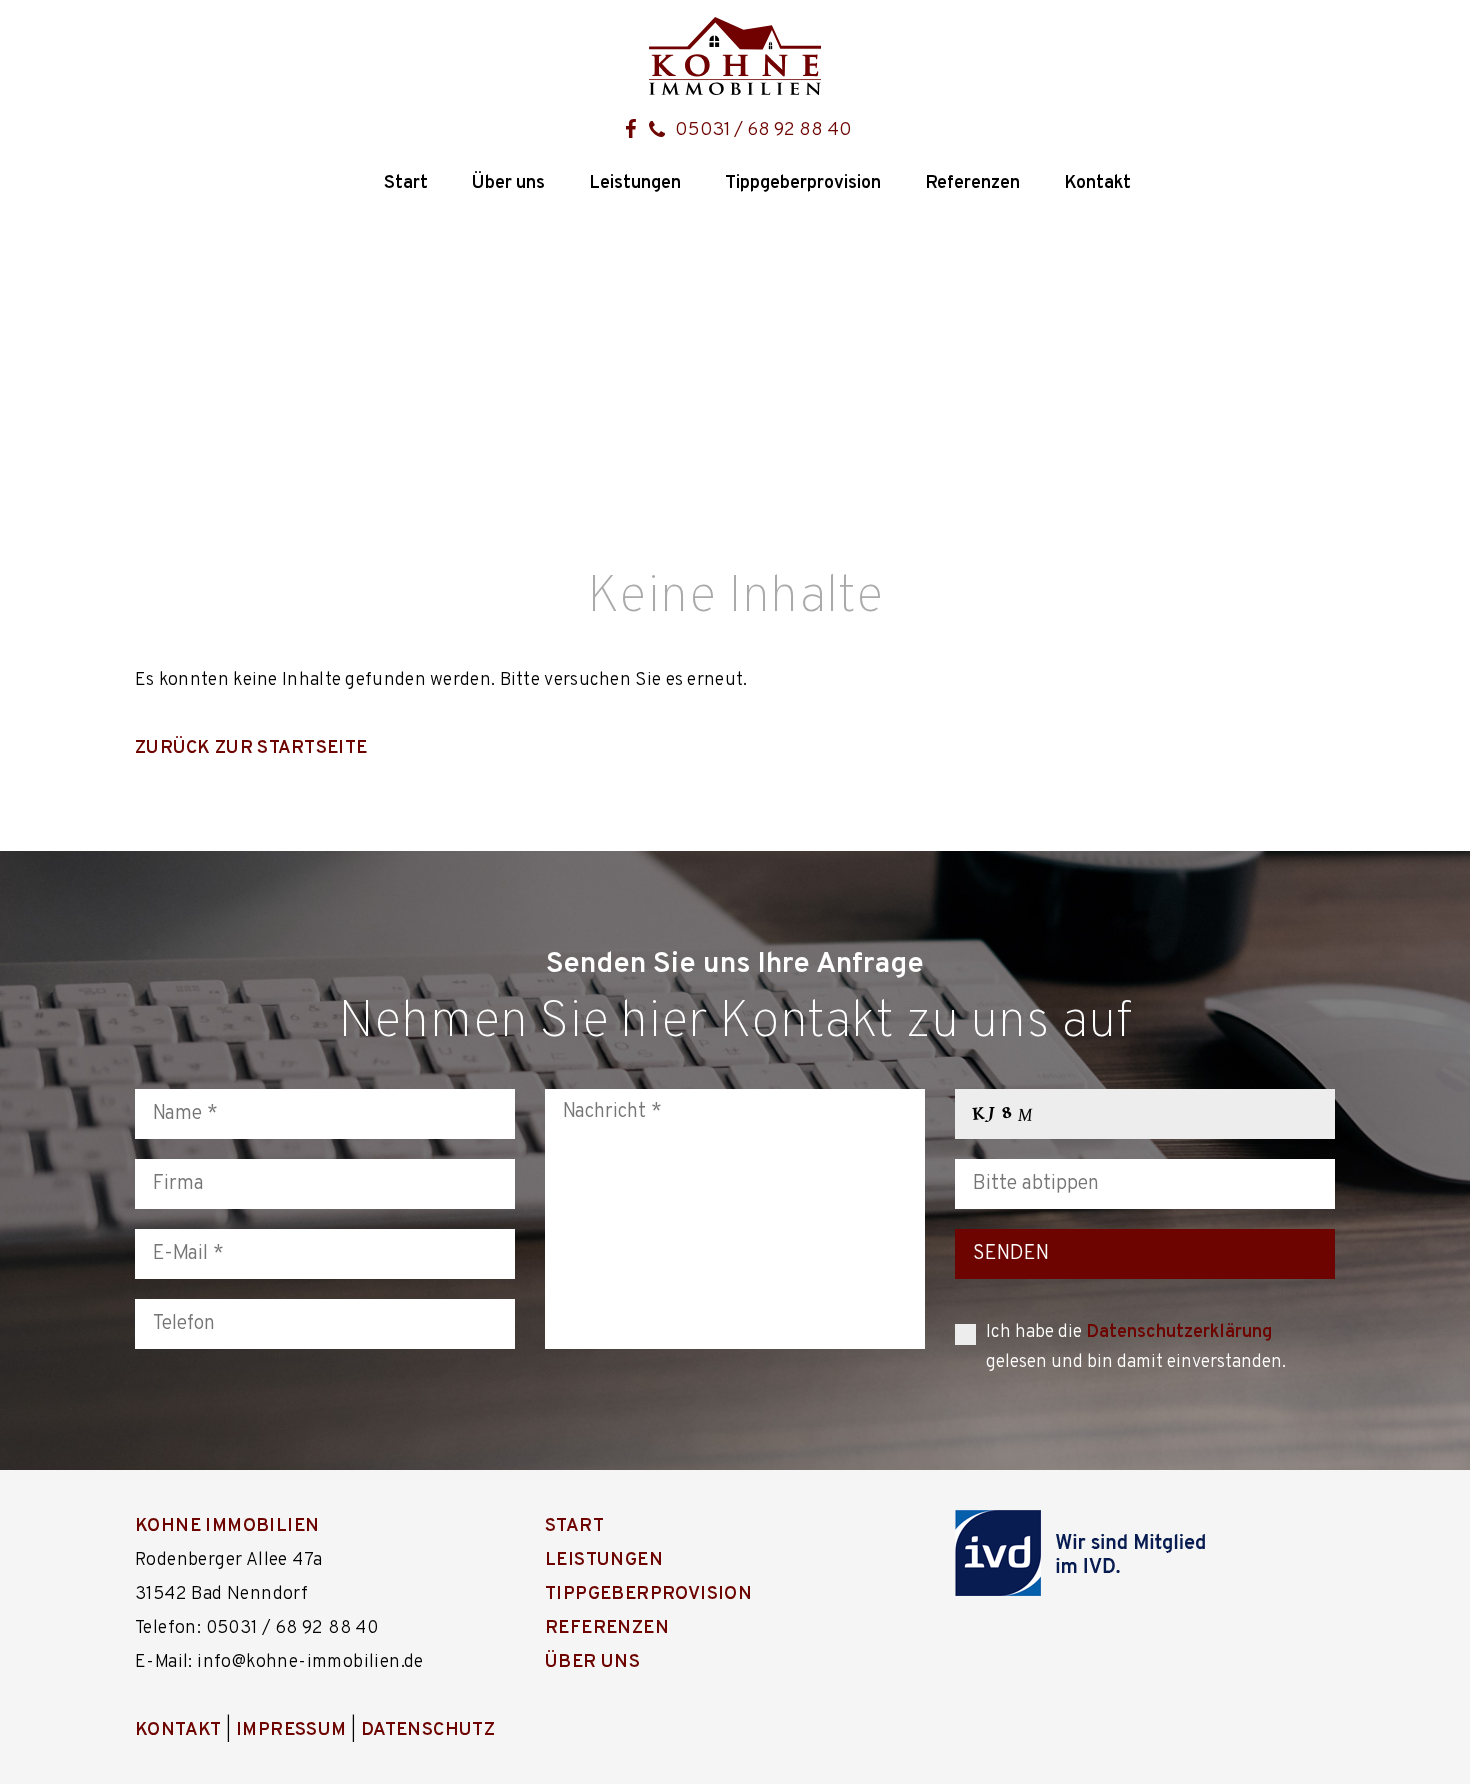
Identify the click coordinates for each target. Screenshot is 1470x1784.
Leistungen (635, 183)
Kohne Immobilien (227, 1526)
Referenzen (972, 183)
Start (406, 183)
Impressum (291, 1730)
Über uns (508, 183)
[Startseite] (735, 56)
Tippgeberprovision (803, 183)
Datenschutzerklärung (1179, 1332)
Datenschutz (428, 1730)
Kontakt (1097, 183)
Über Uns (592, 1662)
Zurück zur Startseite (251, 748)
